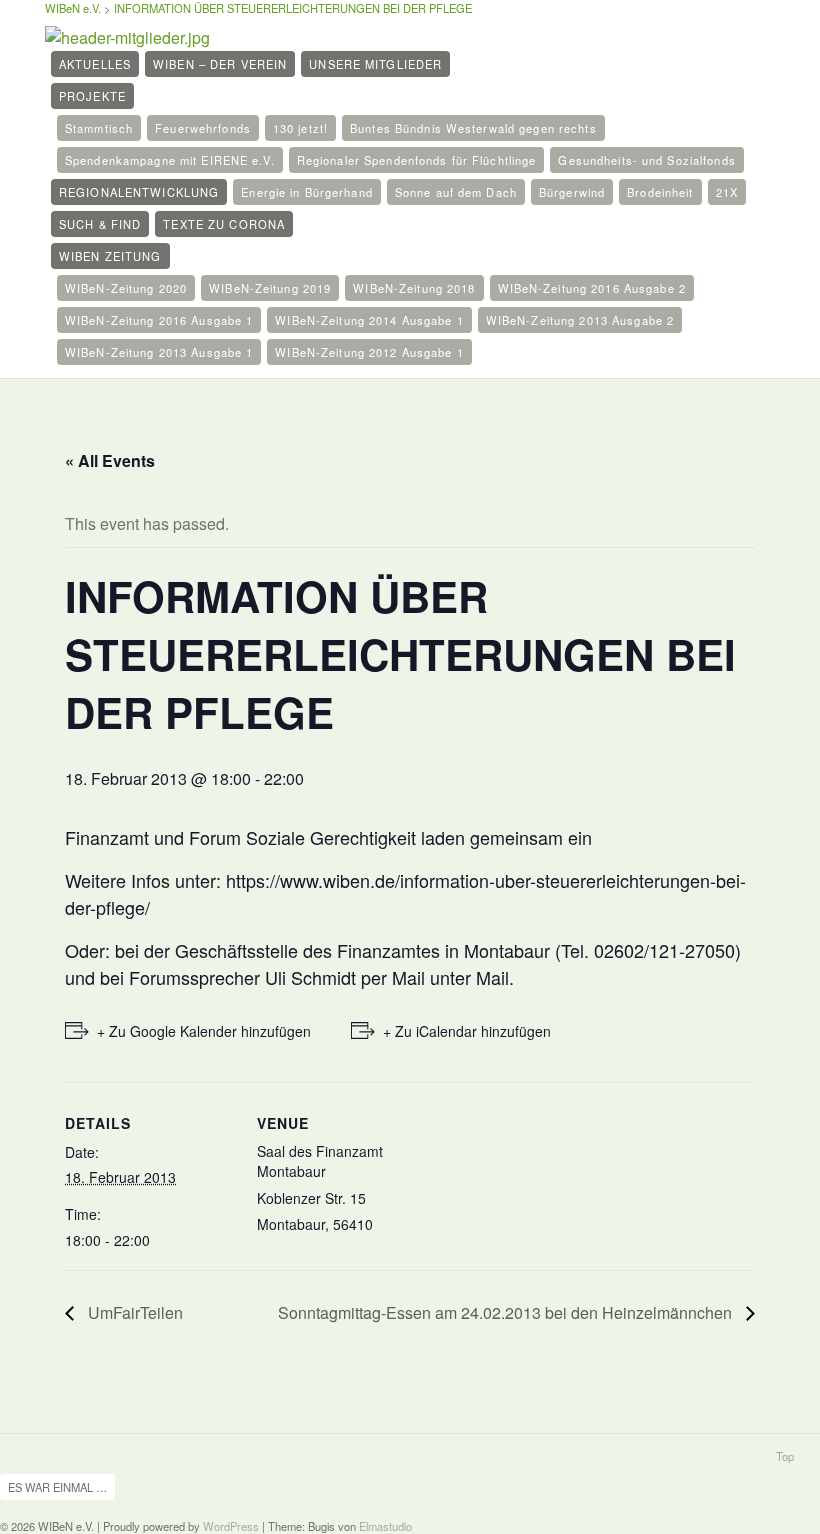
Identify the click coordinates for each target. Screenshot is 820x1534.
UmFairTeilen (133, 1312)
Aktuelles (95, 64)
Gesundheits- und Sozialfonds (646, 160)
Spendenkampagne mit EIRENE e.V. (170, 160)
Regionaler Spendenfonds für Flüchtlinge (417, 160)
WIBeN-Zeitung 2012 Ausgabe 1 (369, 352)
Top (785, 1456)
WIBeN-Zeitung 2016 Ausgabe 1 (159, 320)
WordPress (231, 1526)
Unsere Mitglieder (375, 64)
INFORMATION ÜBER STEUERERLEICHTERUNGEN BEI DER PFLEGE (293, 8)
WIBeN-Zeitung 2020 (126, 288)
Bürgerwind (572, 192)
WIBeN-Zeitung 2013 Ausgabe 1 (159, 352)
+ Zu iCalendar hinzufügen (467, 1031)
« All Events (110, 460)
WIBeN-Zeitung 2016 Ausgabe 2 (592, 288)
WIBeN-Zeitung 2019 (270, 288)
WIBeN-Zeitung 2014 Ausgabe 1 (369, 320)
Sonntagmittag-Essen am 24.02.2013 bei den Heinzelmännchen (507, 1312)
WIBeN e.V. (73, 8)
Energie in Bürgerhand (307, 192)
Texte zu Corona (224, 224)
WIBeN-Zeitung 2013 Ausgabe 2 (580, 320)
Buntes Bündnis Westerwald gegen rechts (473, 128)
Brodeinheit (660, 192)
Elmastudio (385, 1526)
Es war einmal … (57, 1487)
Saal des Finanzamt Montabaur (320, 1161)
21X (727, 192)
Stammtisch (99, 128)
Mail (492, 977)
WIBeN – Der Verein (220, 64)
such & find (100, 224)
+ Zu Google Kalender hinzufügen (204, 1031)
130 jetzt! (300, 128)
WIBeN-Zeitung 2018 (414, 288)
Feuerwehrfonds (203, 128)
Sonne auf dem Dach (456, 192)
